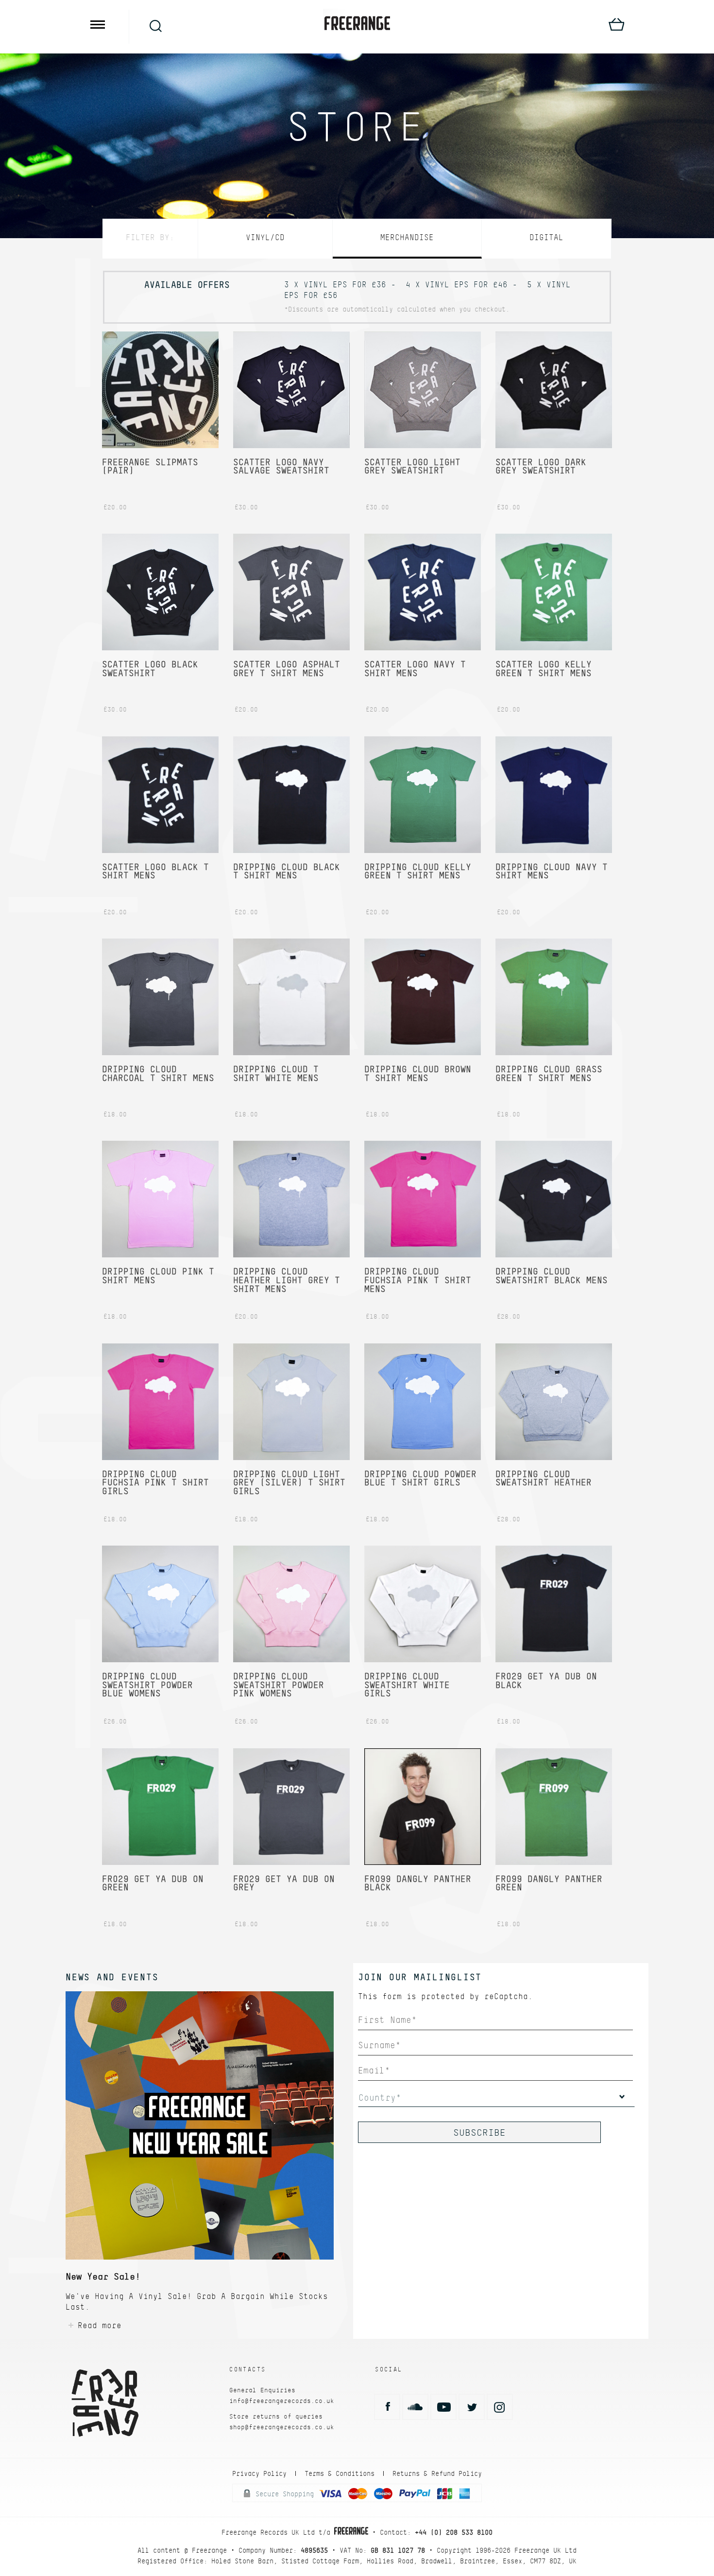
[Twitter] (472, 2407)
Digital (546, 237)
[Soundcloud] (415, 2407)
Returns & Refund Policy (437, 2473)
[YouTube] (443, 2407)
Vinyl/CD (265, 237)
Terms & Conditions (340, 2473)
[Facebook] (387, 2407)
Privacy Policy (259, 2473)
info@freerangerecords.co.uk (282, 2401)
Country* (380, 2097)
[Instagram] (500, 2407)
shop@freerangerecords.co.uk (282, 2427)
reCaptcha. (509, 1996)
